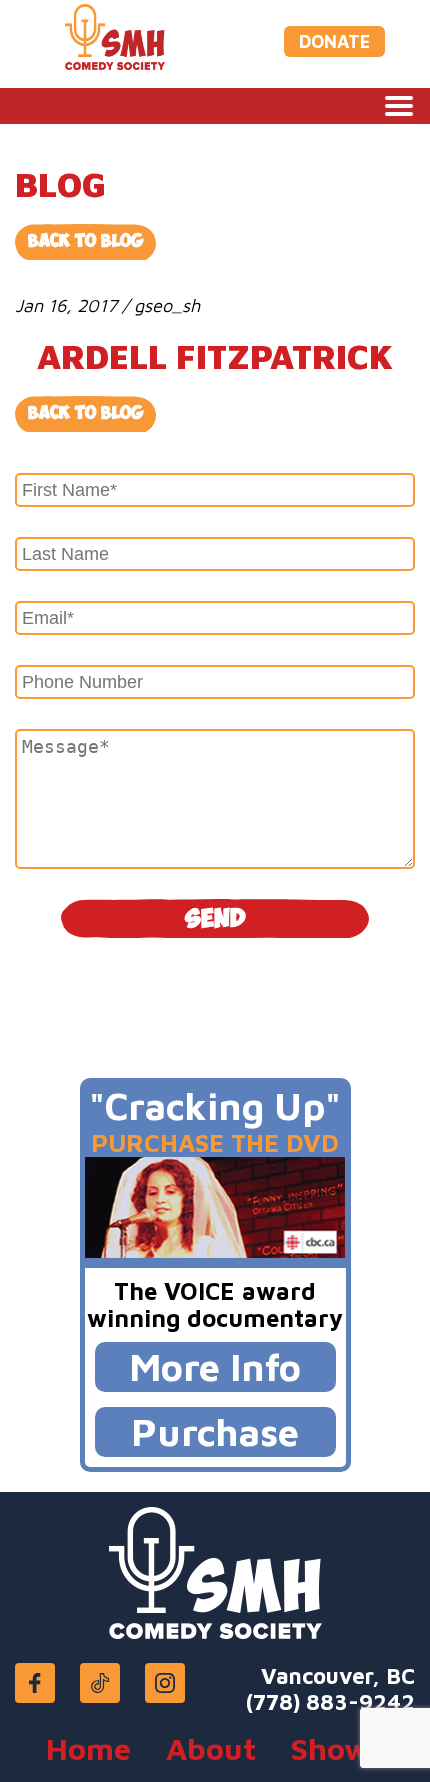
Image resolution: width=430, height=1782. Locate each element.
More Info (215, 1366)
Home (88, 1748)
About (211, 1748)
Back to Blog (85, 241)
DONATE (334, 41)
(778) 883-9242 (330, 1702)
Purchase (215, 1431)
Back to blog (85, 413)
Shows (338, 1748)
